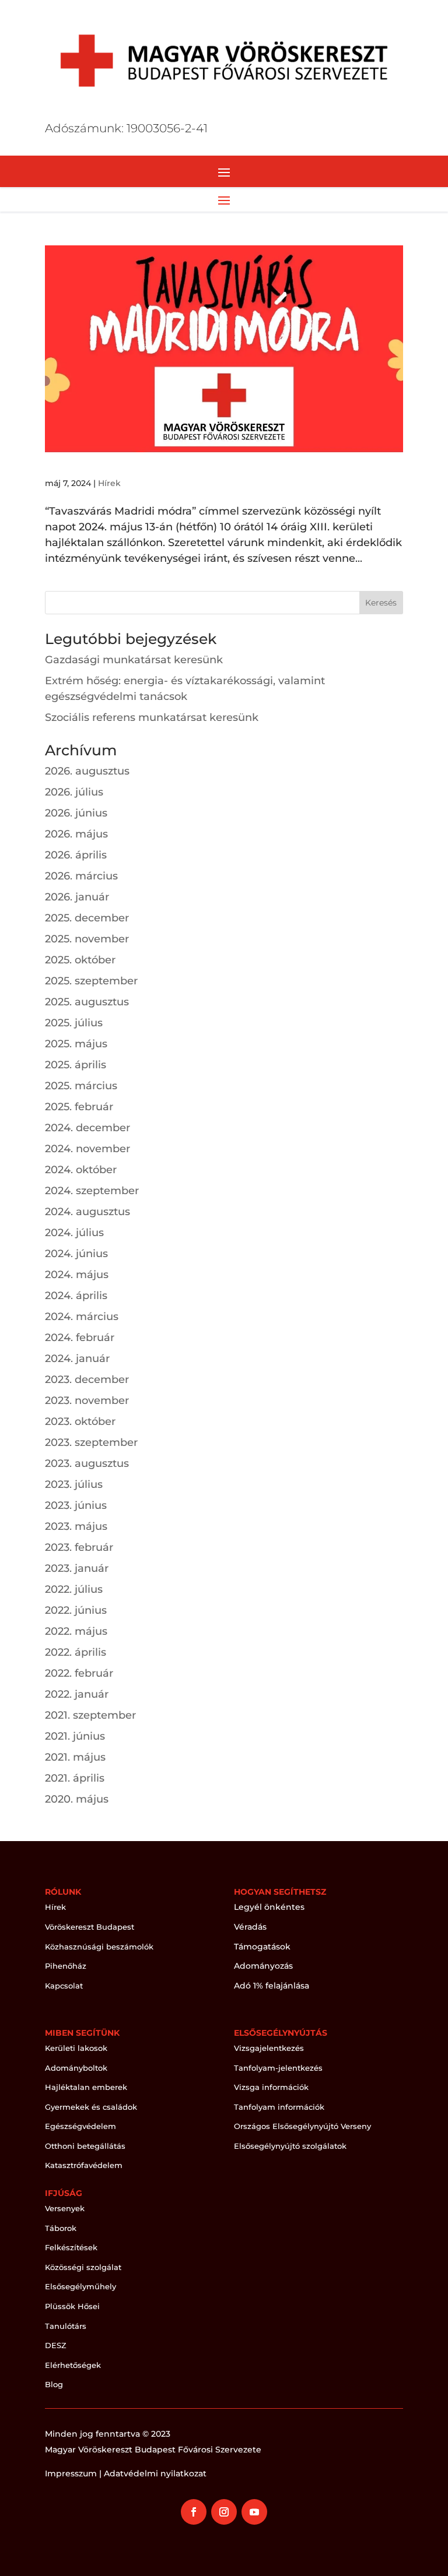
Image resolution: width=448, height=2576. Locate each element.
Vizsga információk (271, 2087)
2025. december (87, 918)
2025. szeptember (91, 981)
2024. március (82, 1317)
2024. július (74, 1233)
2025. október (80, 960)
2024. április (76, 1296)
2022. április (76, 1652)
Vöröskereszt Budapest (90, 1927)
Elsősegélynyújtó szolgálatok (290, 2146)
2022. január (77, 1694)
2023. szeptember (91, 1442)
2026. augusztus (87, 771)
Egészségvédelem (80, 2126)
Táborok (61, 2228)
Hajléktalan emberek (86, 2087)
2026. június (76, 813)
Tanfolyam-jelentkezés (278, 2068)
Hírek (109, 483)
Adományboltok (76, 2068)
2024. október (81, 1170)
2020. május (77, 1799)
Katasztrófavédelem (84, 2165)
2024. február (80, 1338)
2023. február (79, 1547)
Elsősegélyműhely (80, 2286)
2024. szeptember (92, 1191)
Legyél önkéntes (269, 1907)
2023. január (77, 1568)
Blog (54, 2384)
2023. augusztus (87, 1463)
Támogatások (262, 1947)
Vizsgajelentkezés (269, 2048)
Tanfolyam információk (279, 2107)
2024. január (77, 1359)
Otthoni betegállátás (85, 2146)
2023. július (74, 1484)
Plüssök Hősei (72, 2306)
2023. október (80, 1421)
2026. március (81, 876)
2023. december (87, 1380)
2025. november (87, 939)
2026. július (74, 792)
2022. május (76, 1631)
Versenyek (65, 2208)
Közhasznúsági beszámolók (99, 1947)
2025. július (74, 1023)
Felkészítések (71, 2247)
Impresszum (71, 2473)
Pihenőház (66, 1966)
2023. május (76, 1526)
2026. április (76, 855)
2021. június (75, 1736)
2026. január (77, 897)
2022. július (74, 1589)
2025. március (81, 1086)
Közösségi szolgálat (83, 2267)
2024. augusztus (87, 1212)
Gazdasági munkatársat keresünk (134, 660)
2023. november (87, 1400)
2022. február (79, 1673)
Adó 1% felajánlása (272, 1986)
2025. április (76, 1065)
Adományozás (263, 1966)
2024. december (87, 1128)
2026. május (76, 834)
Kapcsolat (64, 1986)
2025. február (79, 1107)
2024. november (87, 1149)
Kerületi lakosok (76, 2048)
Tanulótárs (66, 2326)
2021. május (75, 1757)
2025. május (76, 1044)
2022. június (76, 1610)
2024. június (76, 1254)
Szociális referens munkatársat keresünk (152, 717)
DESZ (56, 2345)
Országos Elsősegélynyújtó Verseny (302, 2126)
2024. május (77, 1275)
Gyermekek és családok (91, 2107)
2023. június (76, 1505)
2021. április (75, 1778)
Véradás (250, 1927)
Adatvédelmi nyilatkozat (155, 2473)
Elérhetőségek (73, 2365)
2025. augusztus (87, 1002)
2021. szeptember (90, 1715)
